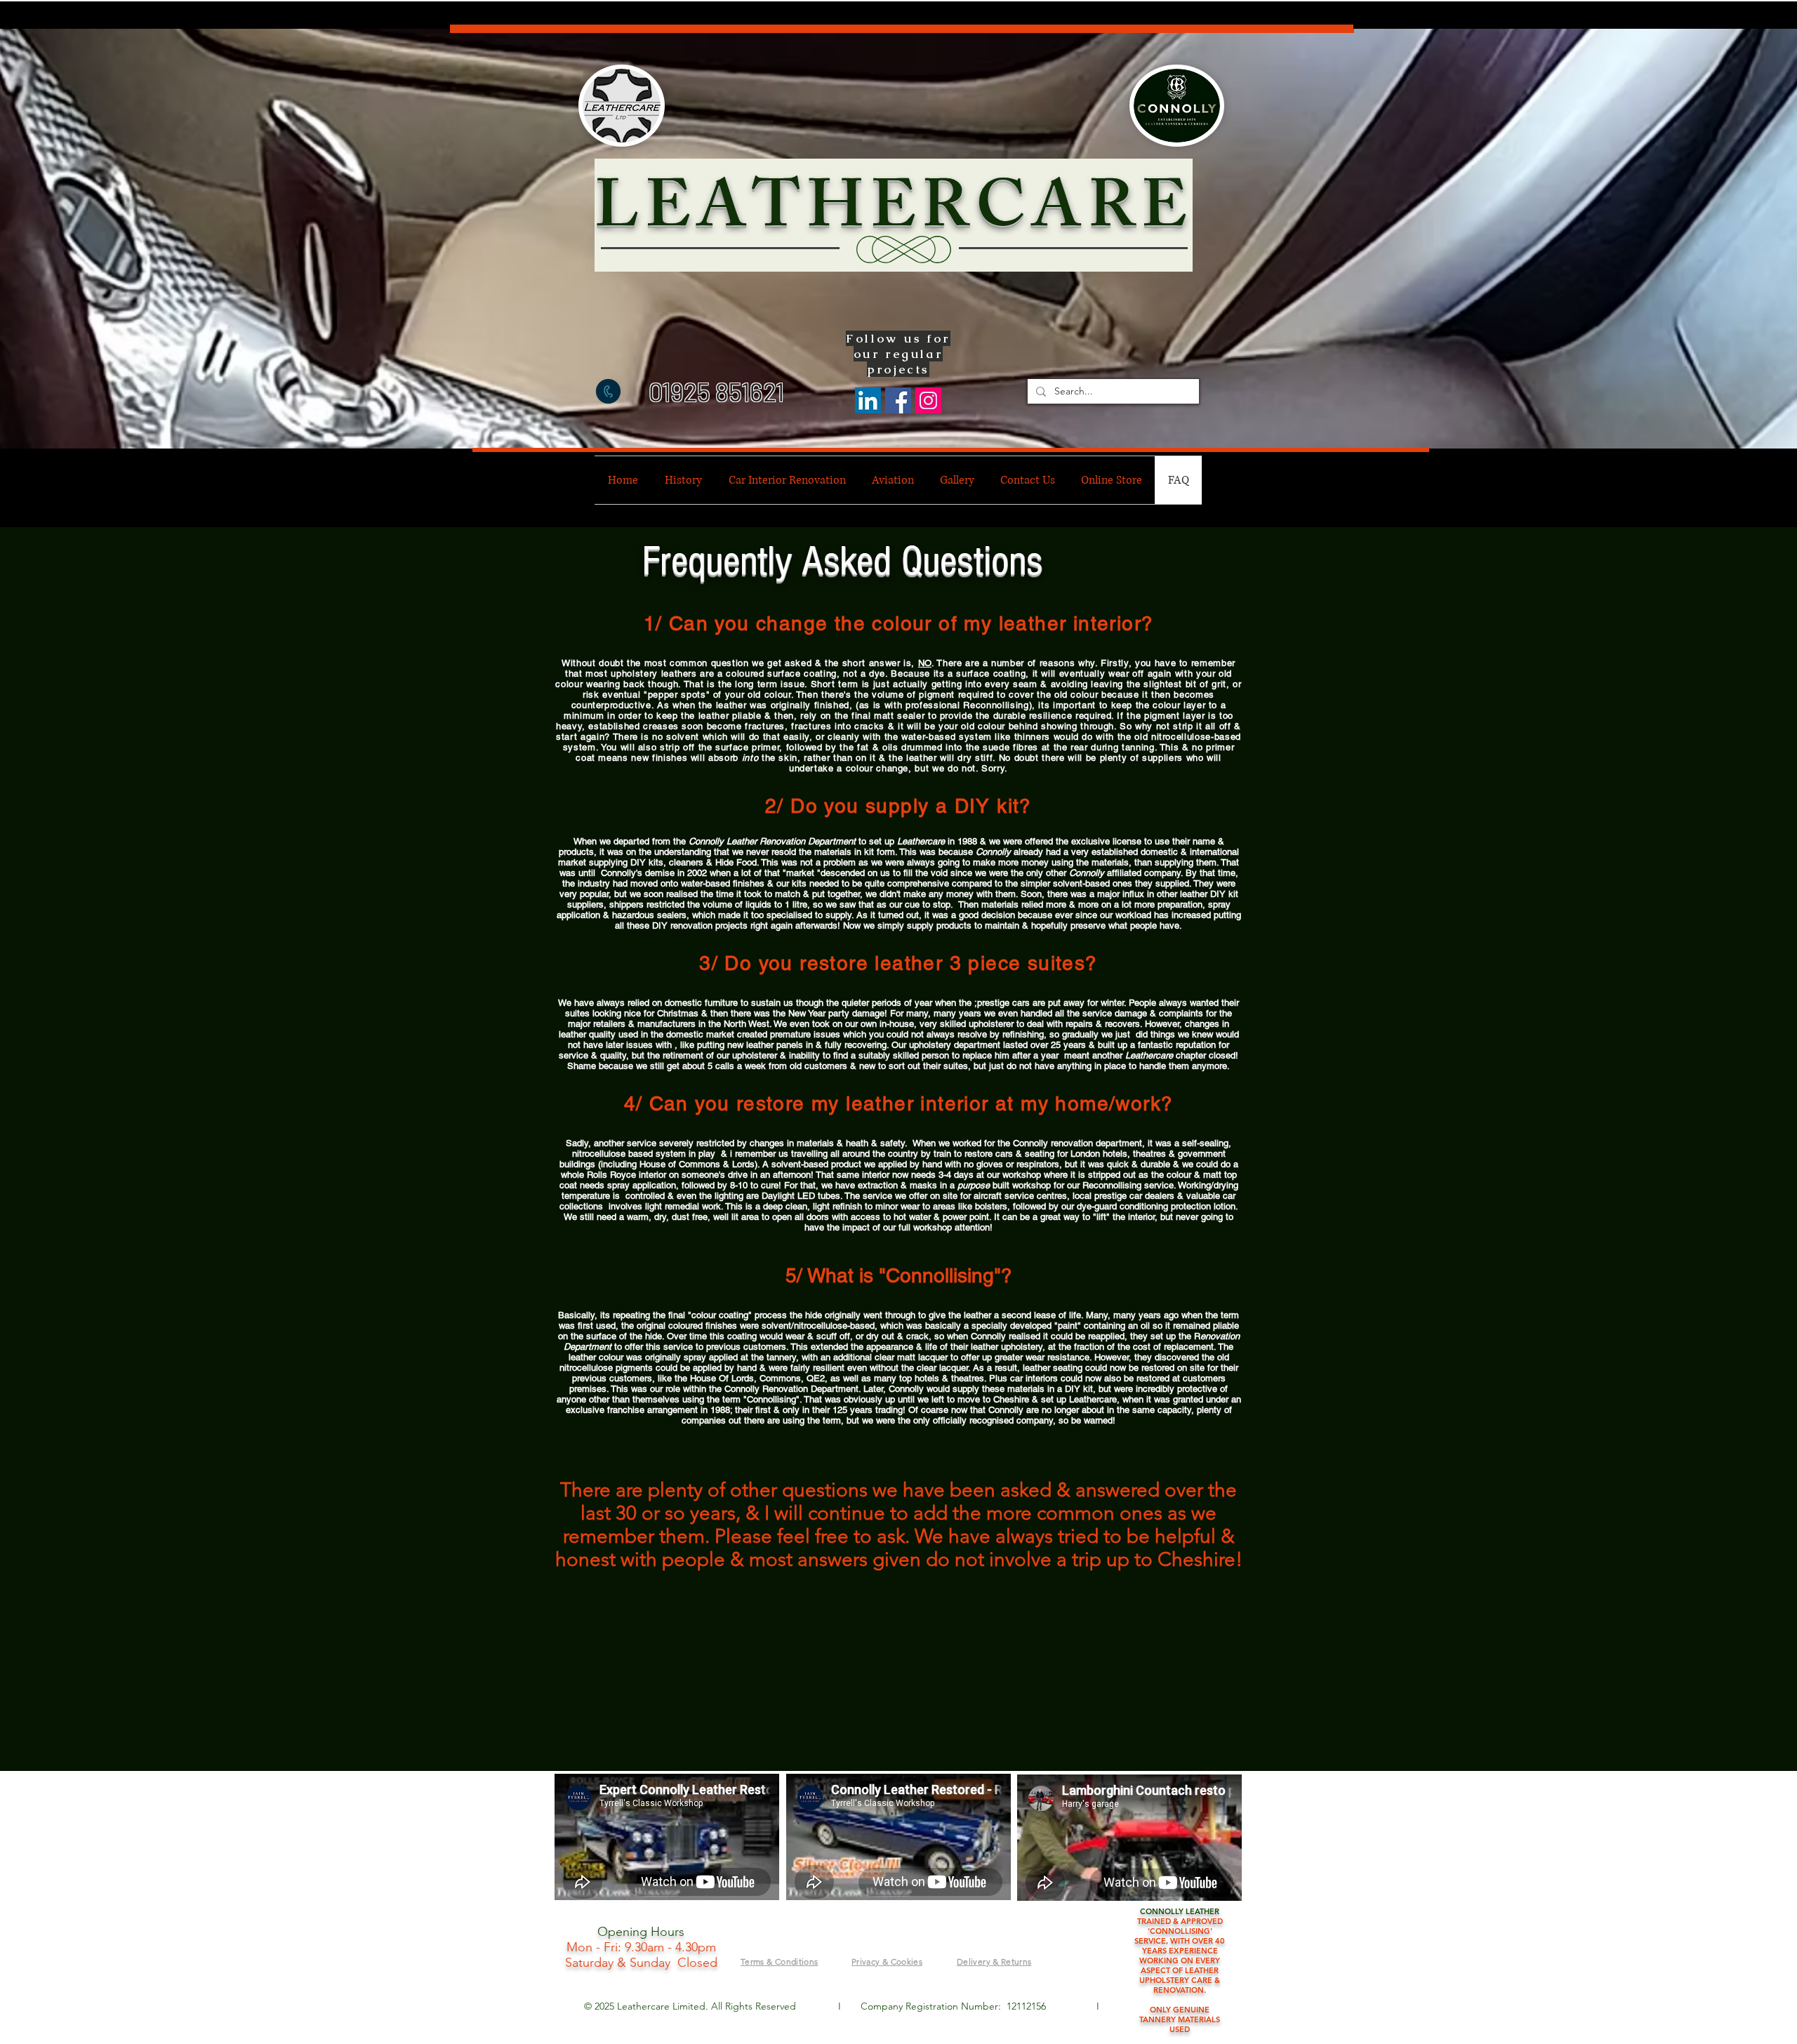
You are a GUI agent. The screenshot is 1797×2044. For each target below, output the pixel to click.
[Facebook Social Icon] (898, 400)
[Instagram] (928, 400)
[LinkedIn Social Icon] (868, 400)
